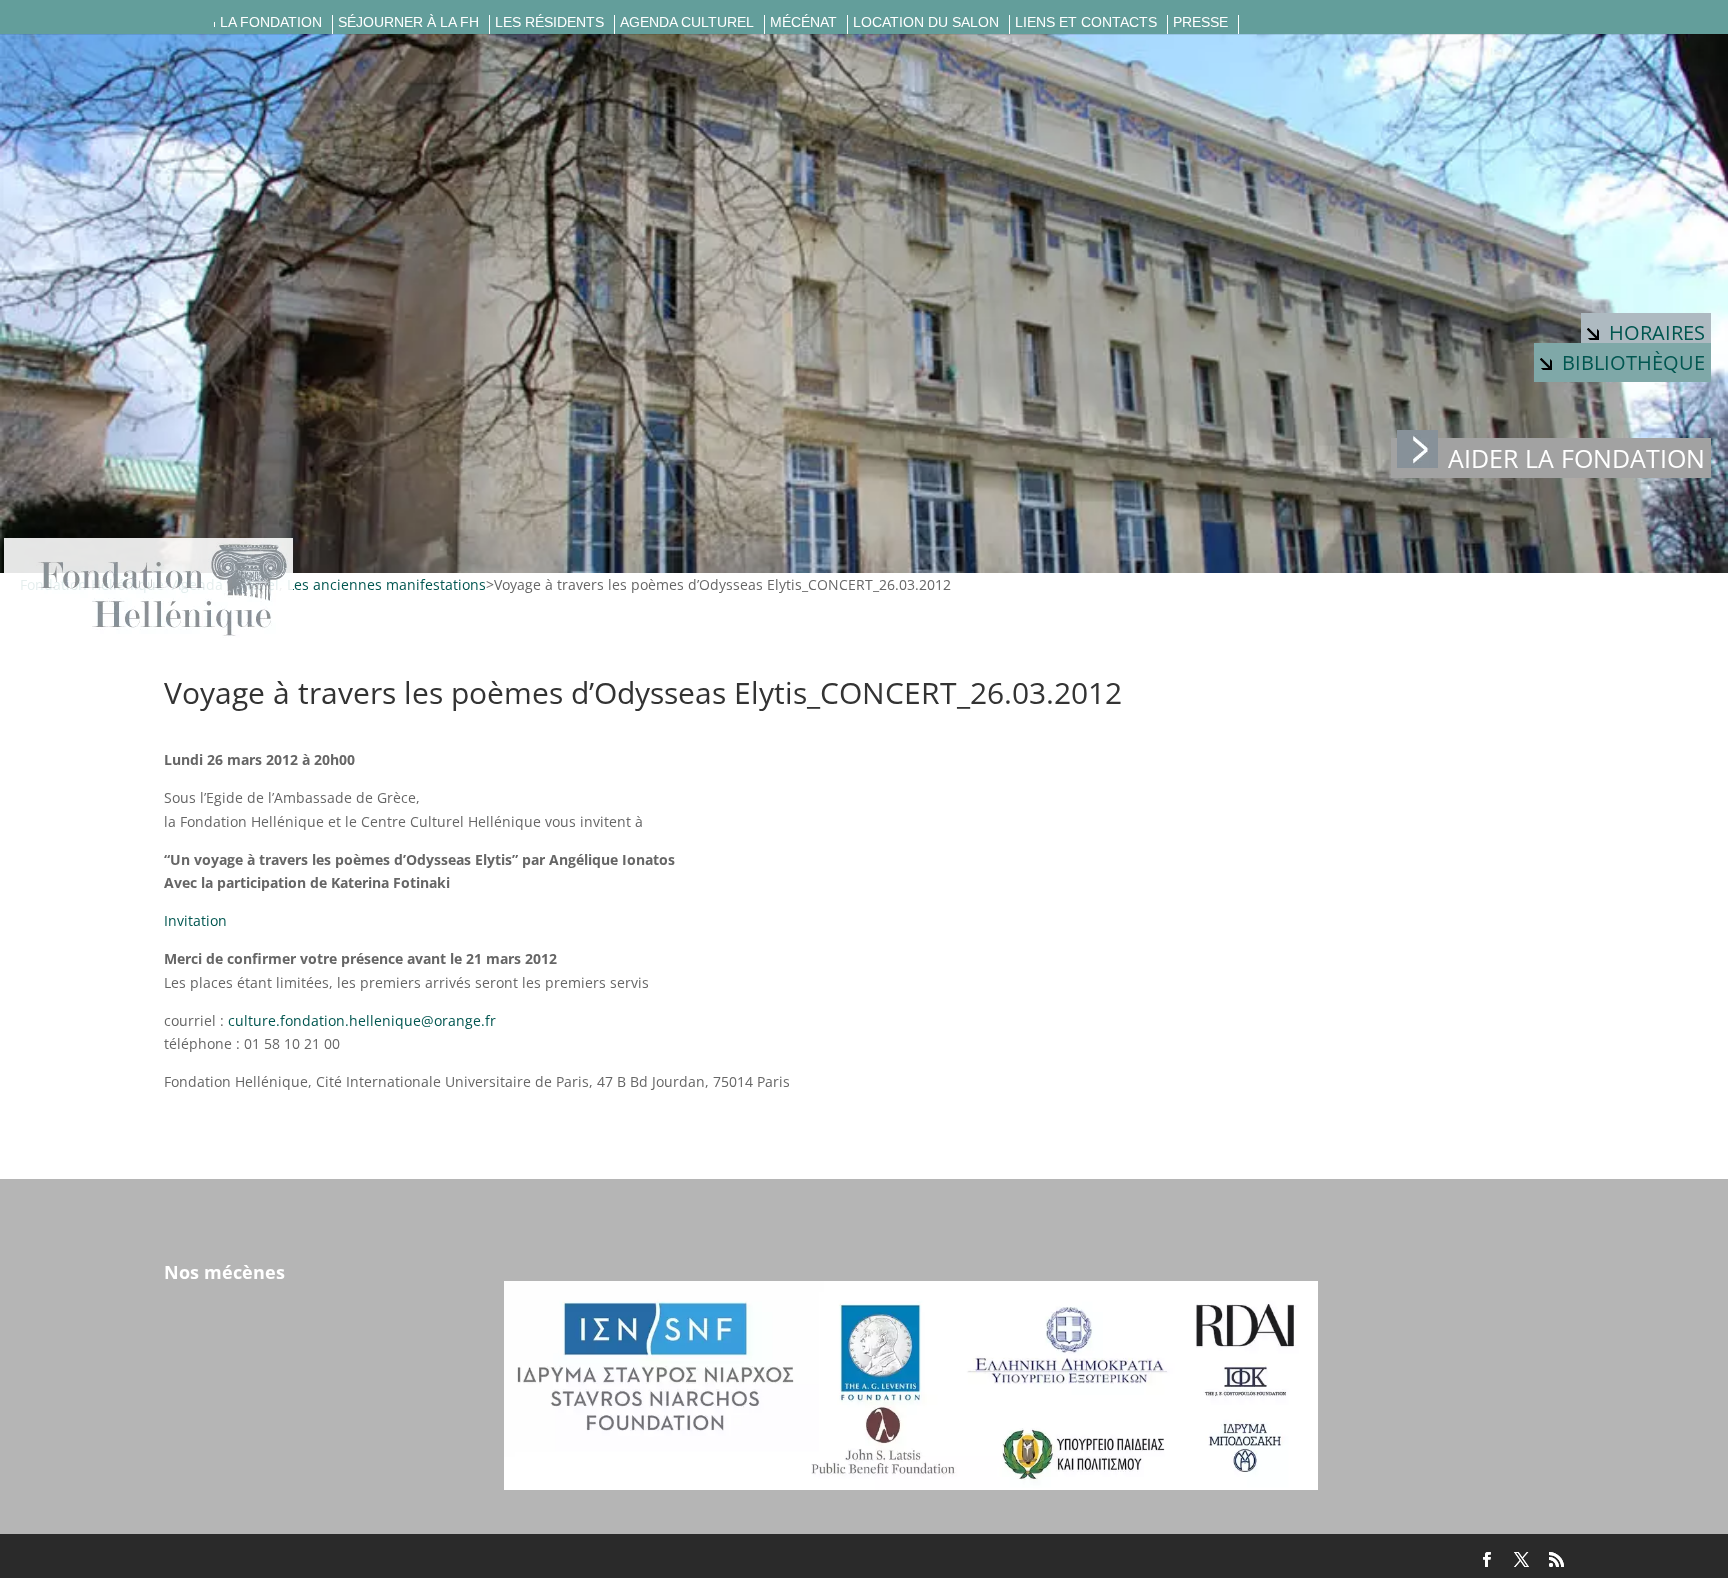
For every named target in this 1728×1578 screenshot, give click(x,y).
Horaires (1657, 332)
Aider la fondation (1576, 458)
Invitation (195, 920)
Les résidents (549, 22)
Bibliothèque (1633, 362)
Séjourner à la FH (408, 22)
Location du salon (926, 22)
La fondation (271, 22)
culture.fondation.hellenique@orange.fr (362, 1020)
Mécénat (803, 22)
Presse (1200, 22)
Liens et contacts (1086, 22)
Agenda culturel (687, 22)
